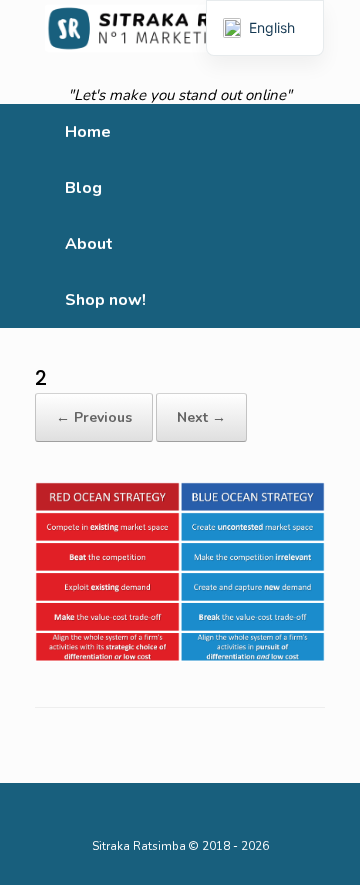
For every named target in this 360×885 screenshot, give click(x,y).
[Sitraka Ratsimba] (180, 28)
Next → (201, 417)
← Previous (94, 417)
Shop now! (105, 300)
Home (88, 132)
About (89, 244)
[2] (180, 573)
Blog (83, 188)
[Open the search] (330, 216)
